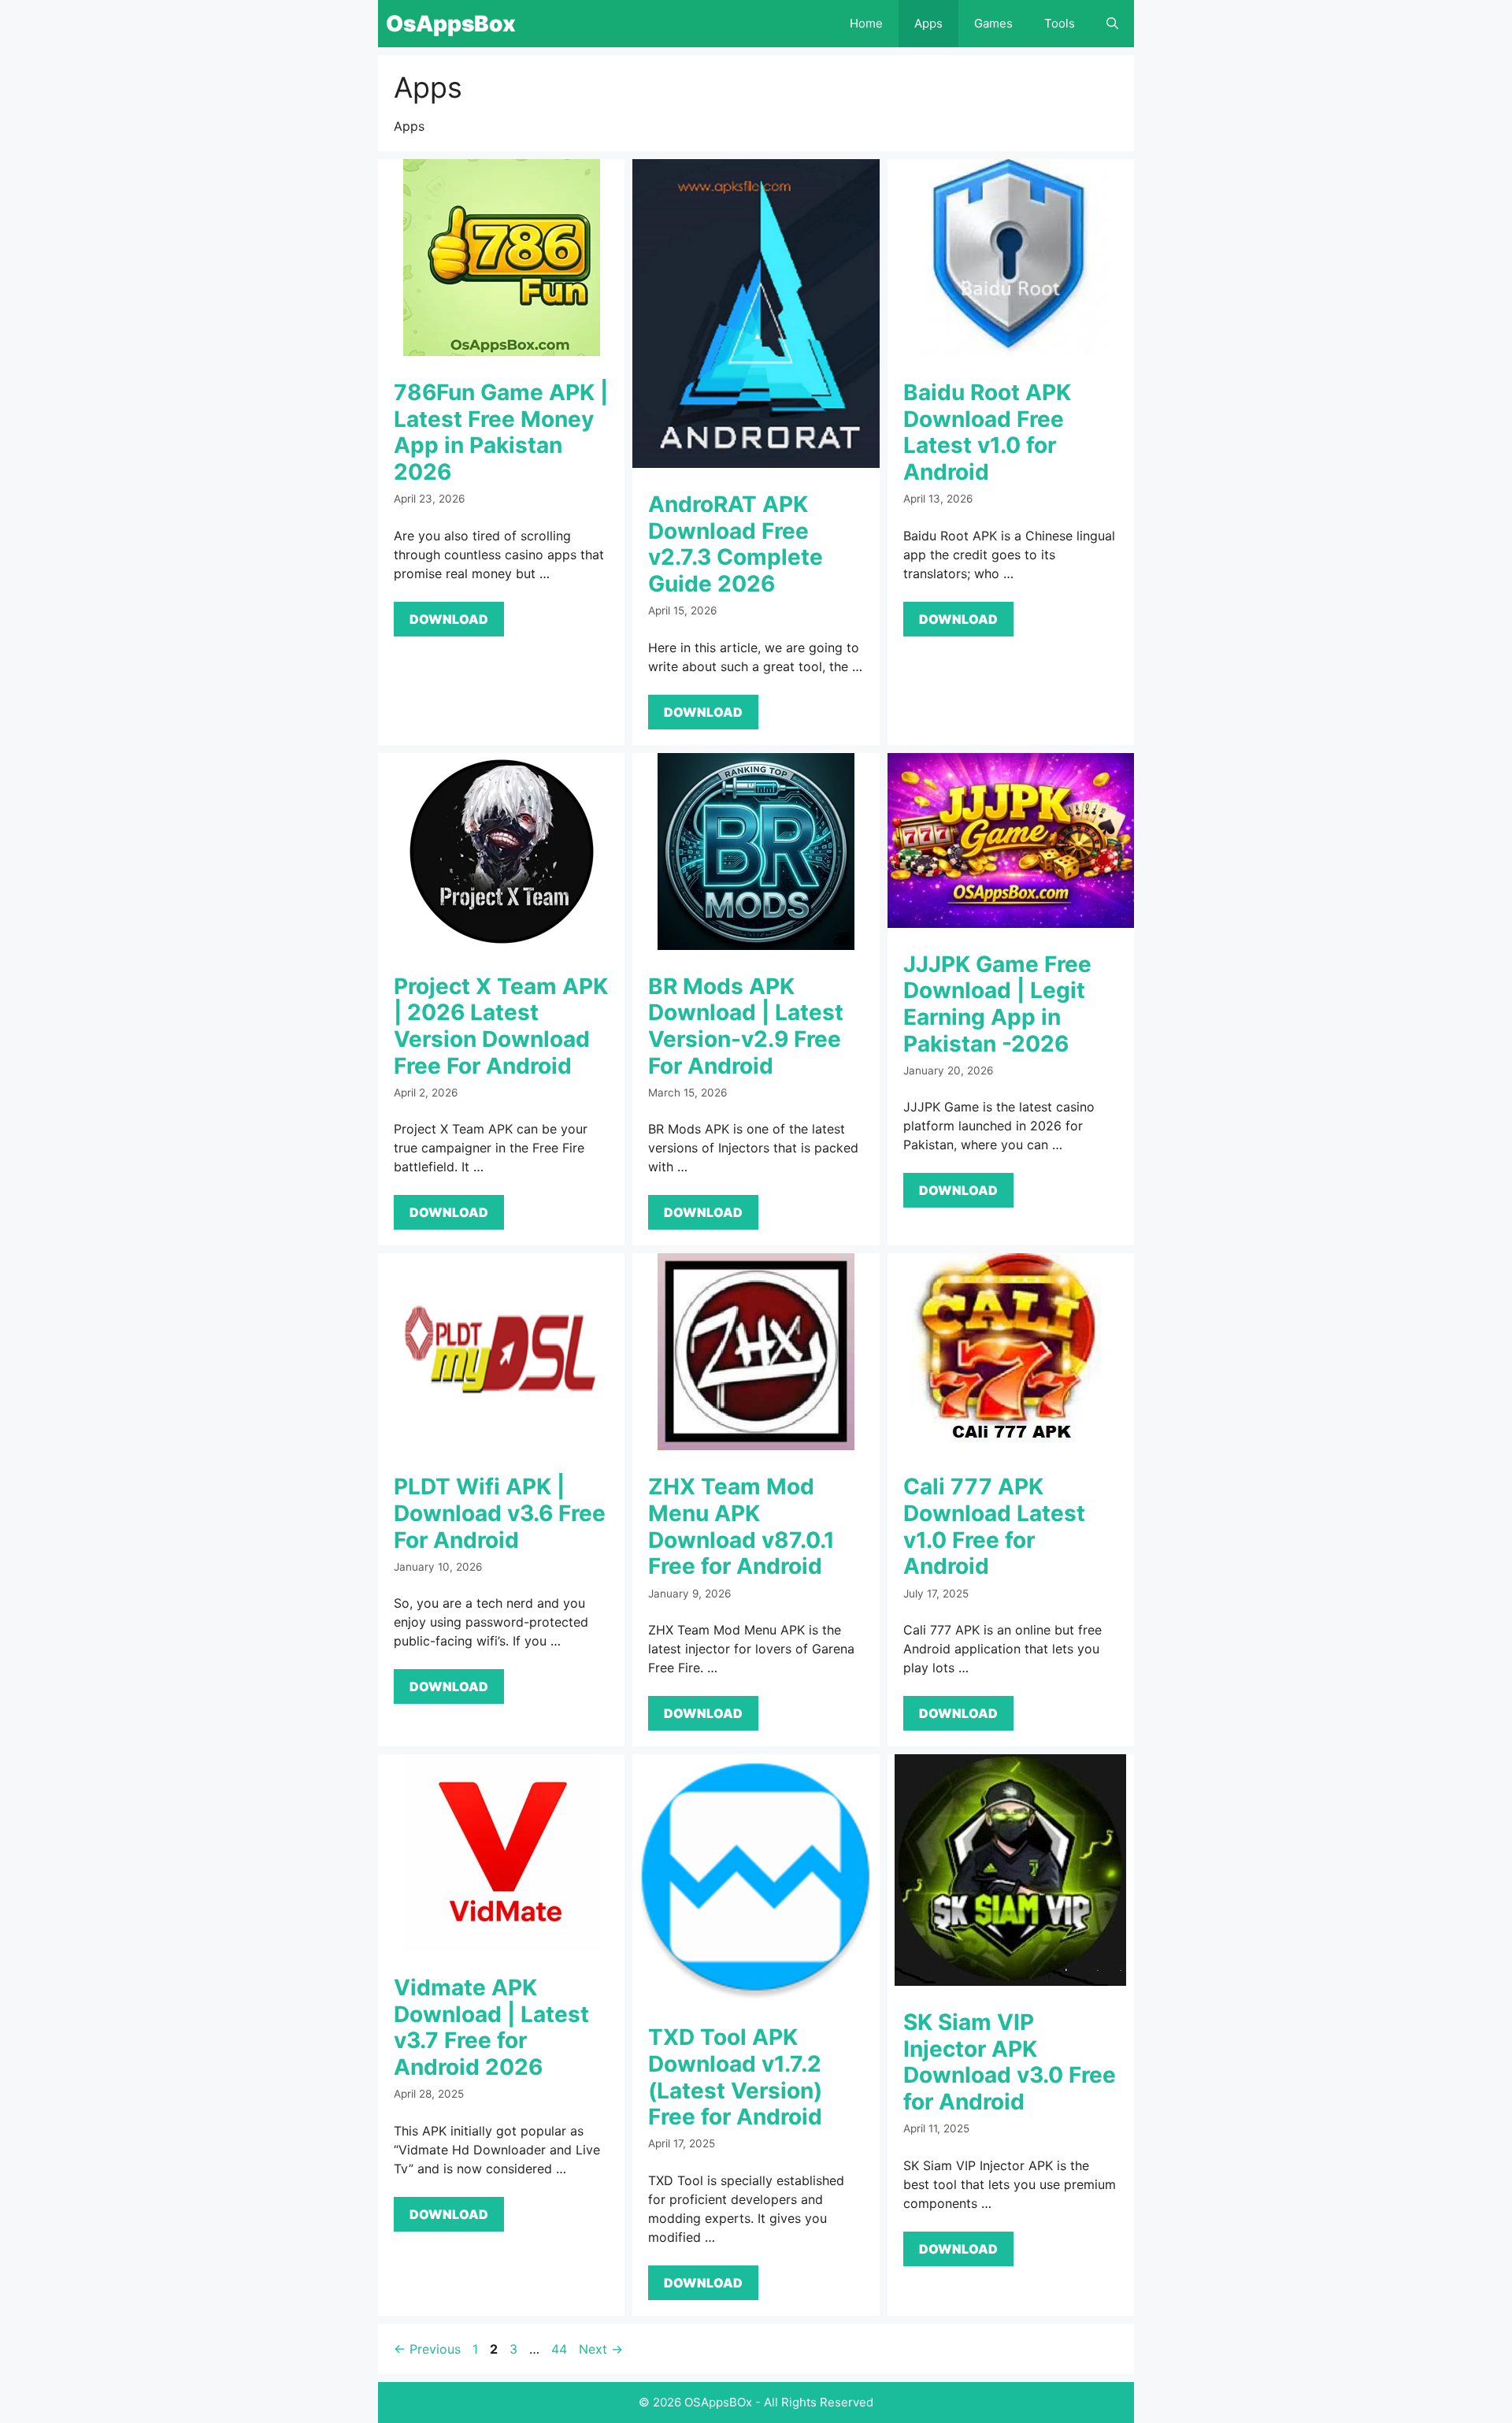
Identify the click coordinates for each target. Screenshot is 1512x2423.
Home (866, 23)
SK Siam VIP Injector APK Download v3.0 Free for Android (1010, 2062)
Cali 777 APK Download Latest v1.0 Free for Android (994, 1526)
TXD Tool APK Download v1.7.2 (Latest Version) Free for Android (735, 2077)
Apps (928, 23)
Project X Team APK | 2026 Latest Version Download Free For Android (501, 1026)
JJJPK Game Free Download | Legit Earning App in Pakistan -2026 (997, 1004)
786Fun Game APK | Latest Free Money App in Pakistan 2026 (501, 432)
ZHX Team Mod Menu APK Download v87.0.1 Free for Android (741, 1526)
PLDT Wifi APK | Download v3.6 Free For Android (500, 1513)
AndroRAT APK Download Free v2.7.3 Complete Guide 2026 (736, 544)
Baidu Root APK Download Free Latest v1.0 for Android (987, 432)
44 (561, 2349)
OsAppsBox (451, 24)
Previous (427, 2349)
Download (449, 619)
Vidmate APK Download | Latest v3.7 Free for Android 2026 (491, 2027)
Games (993, 23)
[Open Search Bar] (1112, 24)
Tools (1060, 23)
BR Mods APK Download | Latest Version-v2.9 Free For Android (746, 1026)
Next (601, 2349)
